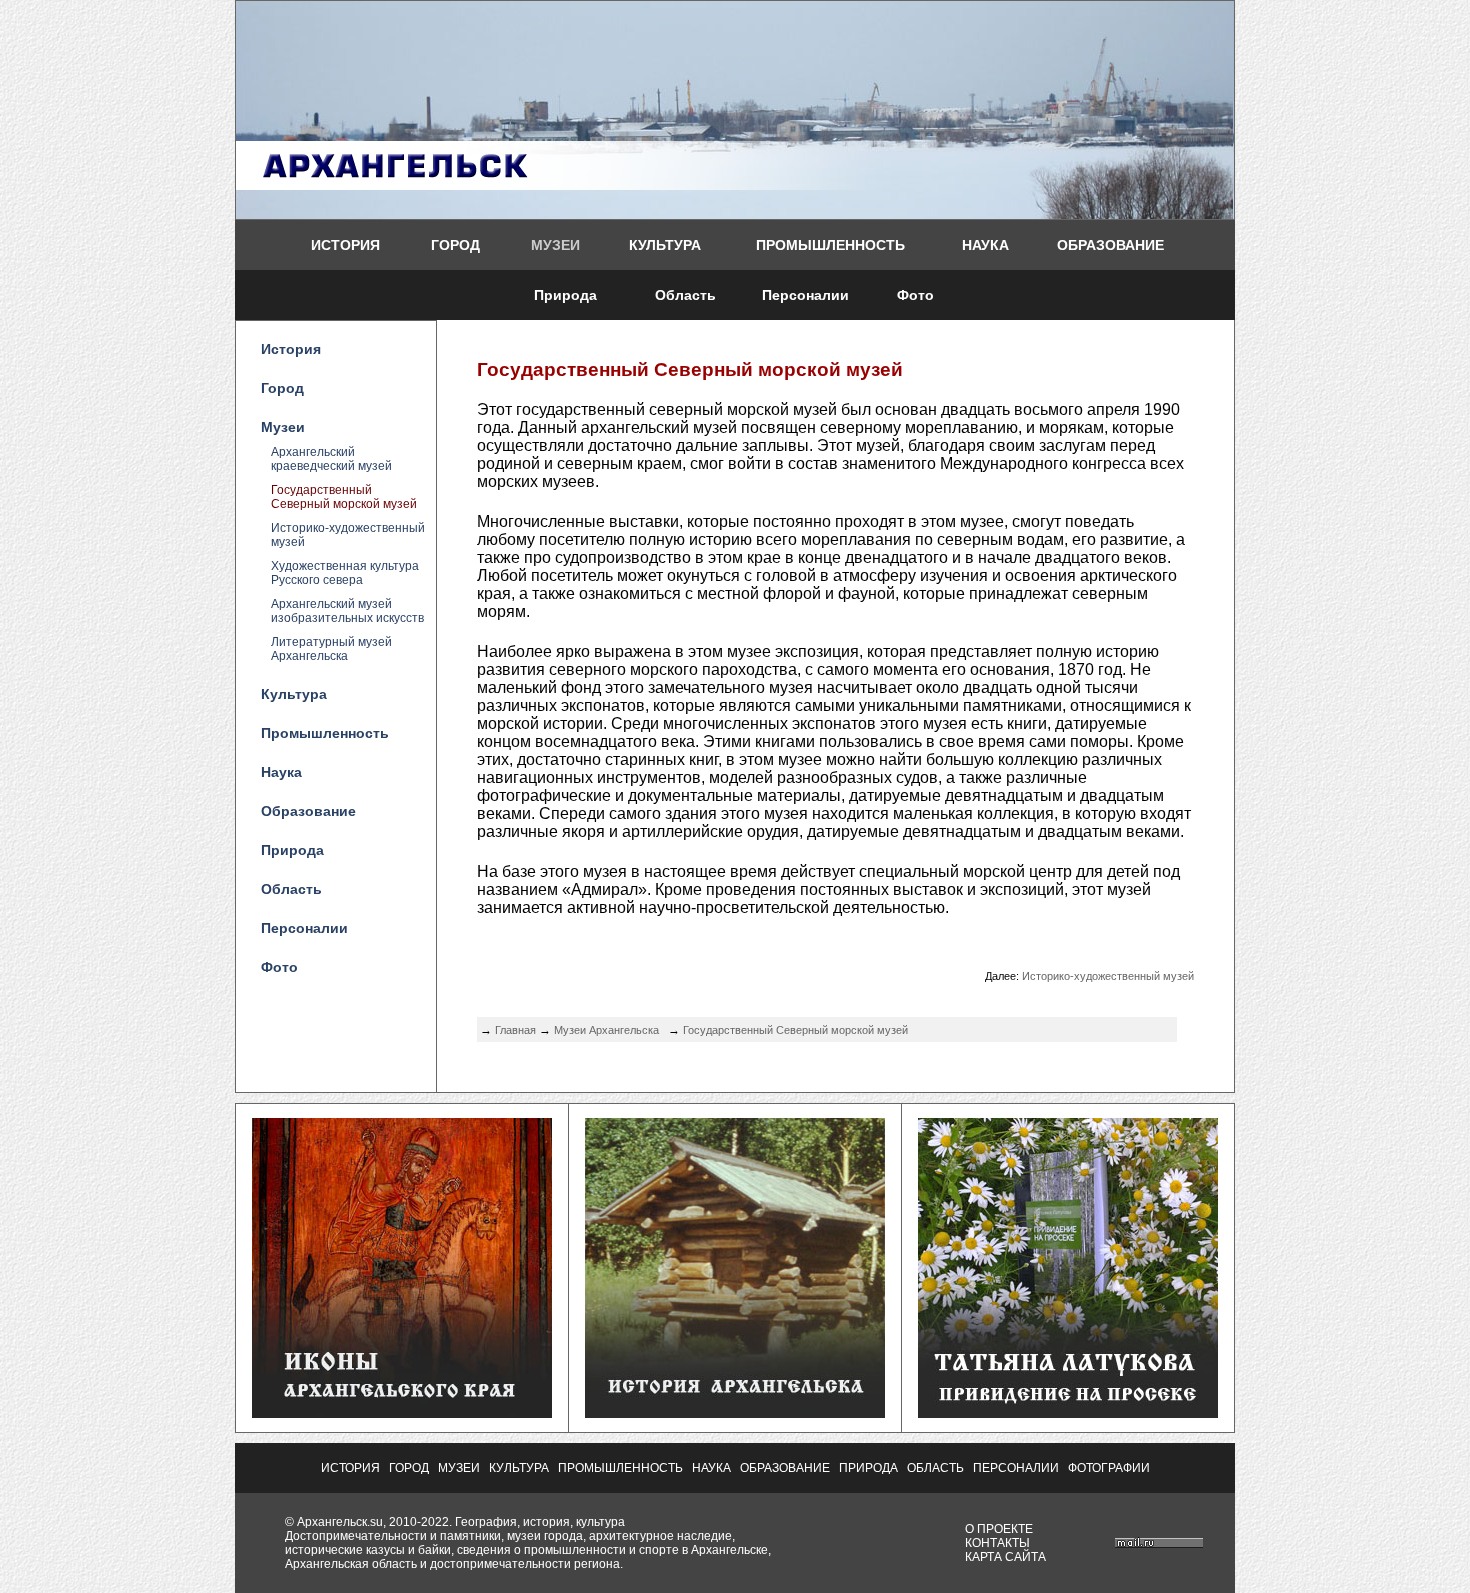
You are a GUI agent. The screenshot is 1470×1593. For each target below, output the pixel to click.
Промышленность (830, 245)
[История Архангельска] (735, 1414)
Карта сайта (1005, 1557)
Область (685, 295)
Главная (515, 1030)
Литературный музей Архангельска (331, 649)
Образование (1110, 245)
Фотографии (1109, 1468)
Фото (915, 295)
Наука (985, 245)
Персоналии (805, 295)
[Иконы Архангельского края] (402, 1414)
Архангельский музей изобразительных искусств (347, 611)
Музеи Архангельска (606, 1030)
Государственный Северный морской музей (344, 497)
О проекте (999, 1529)
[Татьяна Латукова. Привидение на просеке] (1068, 1414)
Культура (665, 245)
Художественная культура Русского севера (345, 573)
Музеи (555, 245)
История (345, 245)
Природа (565, 295)
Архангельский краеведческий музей (331, 459)
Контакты (997, 1543)
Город (455, 245)
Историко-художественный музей (348, 535)
